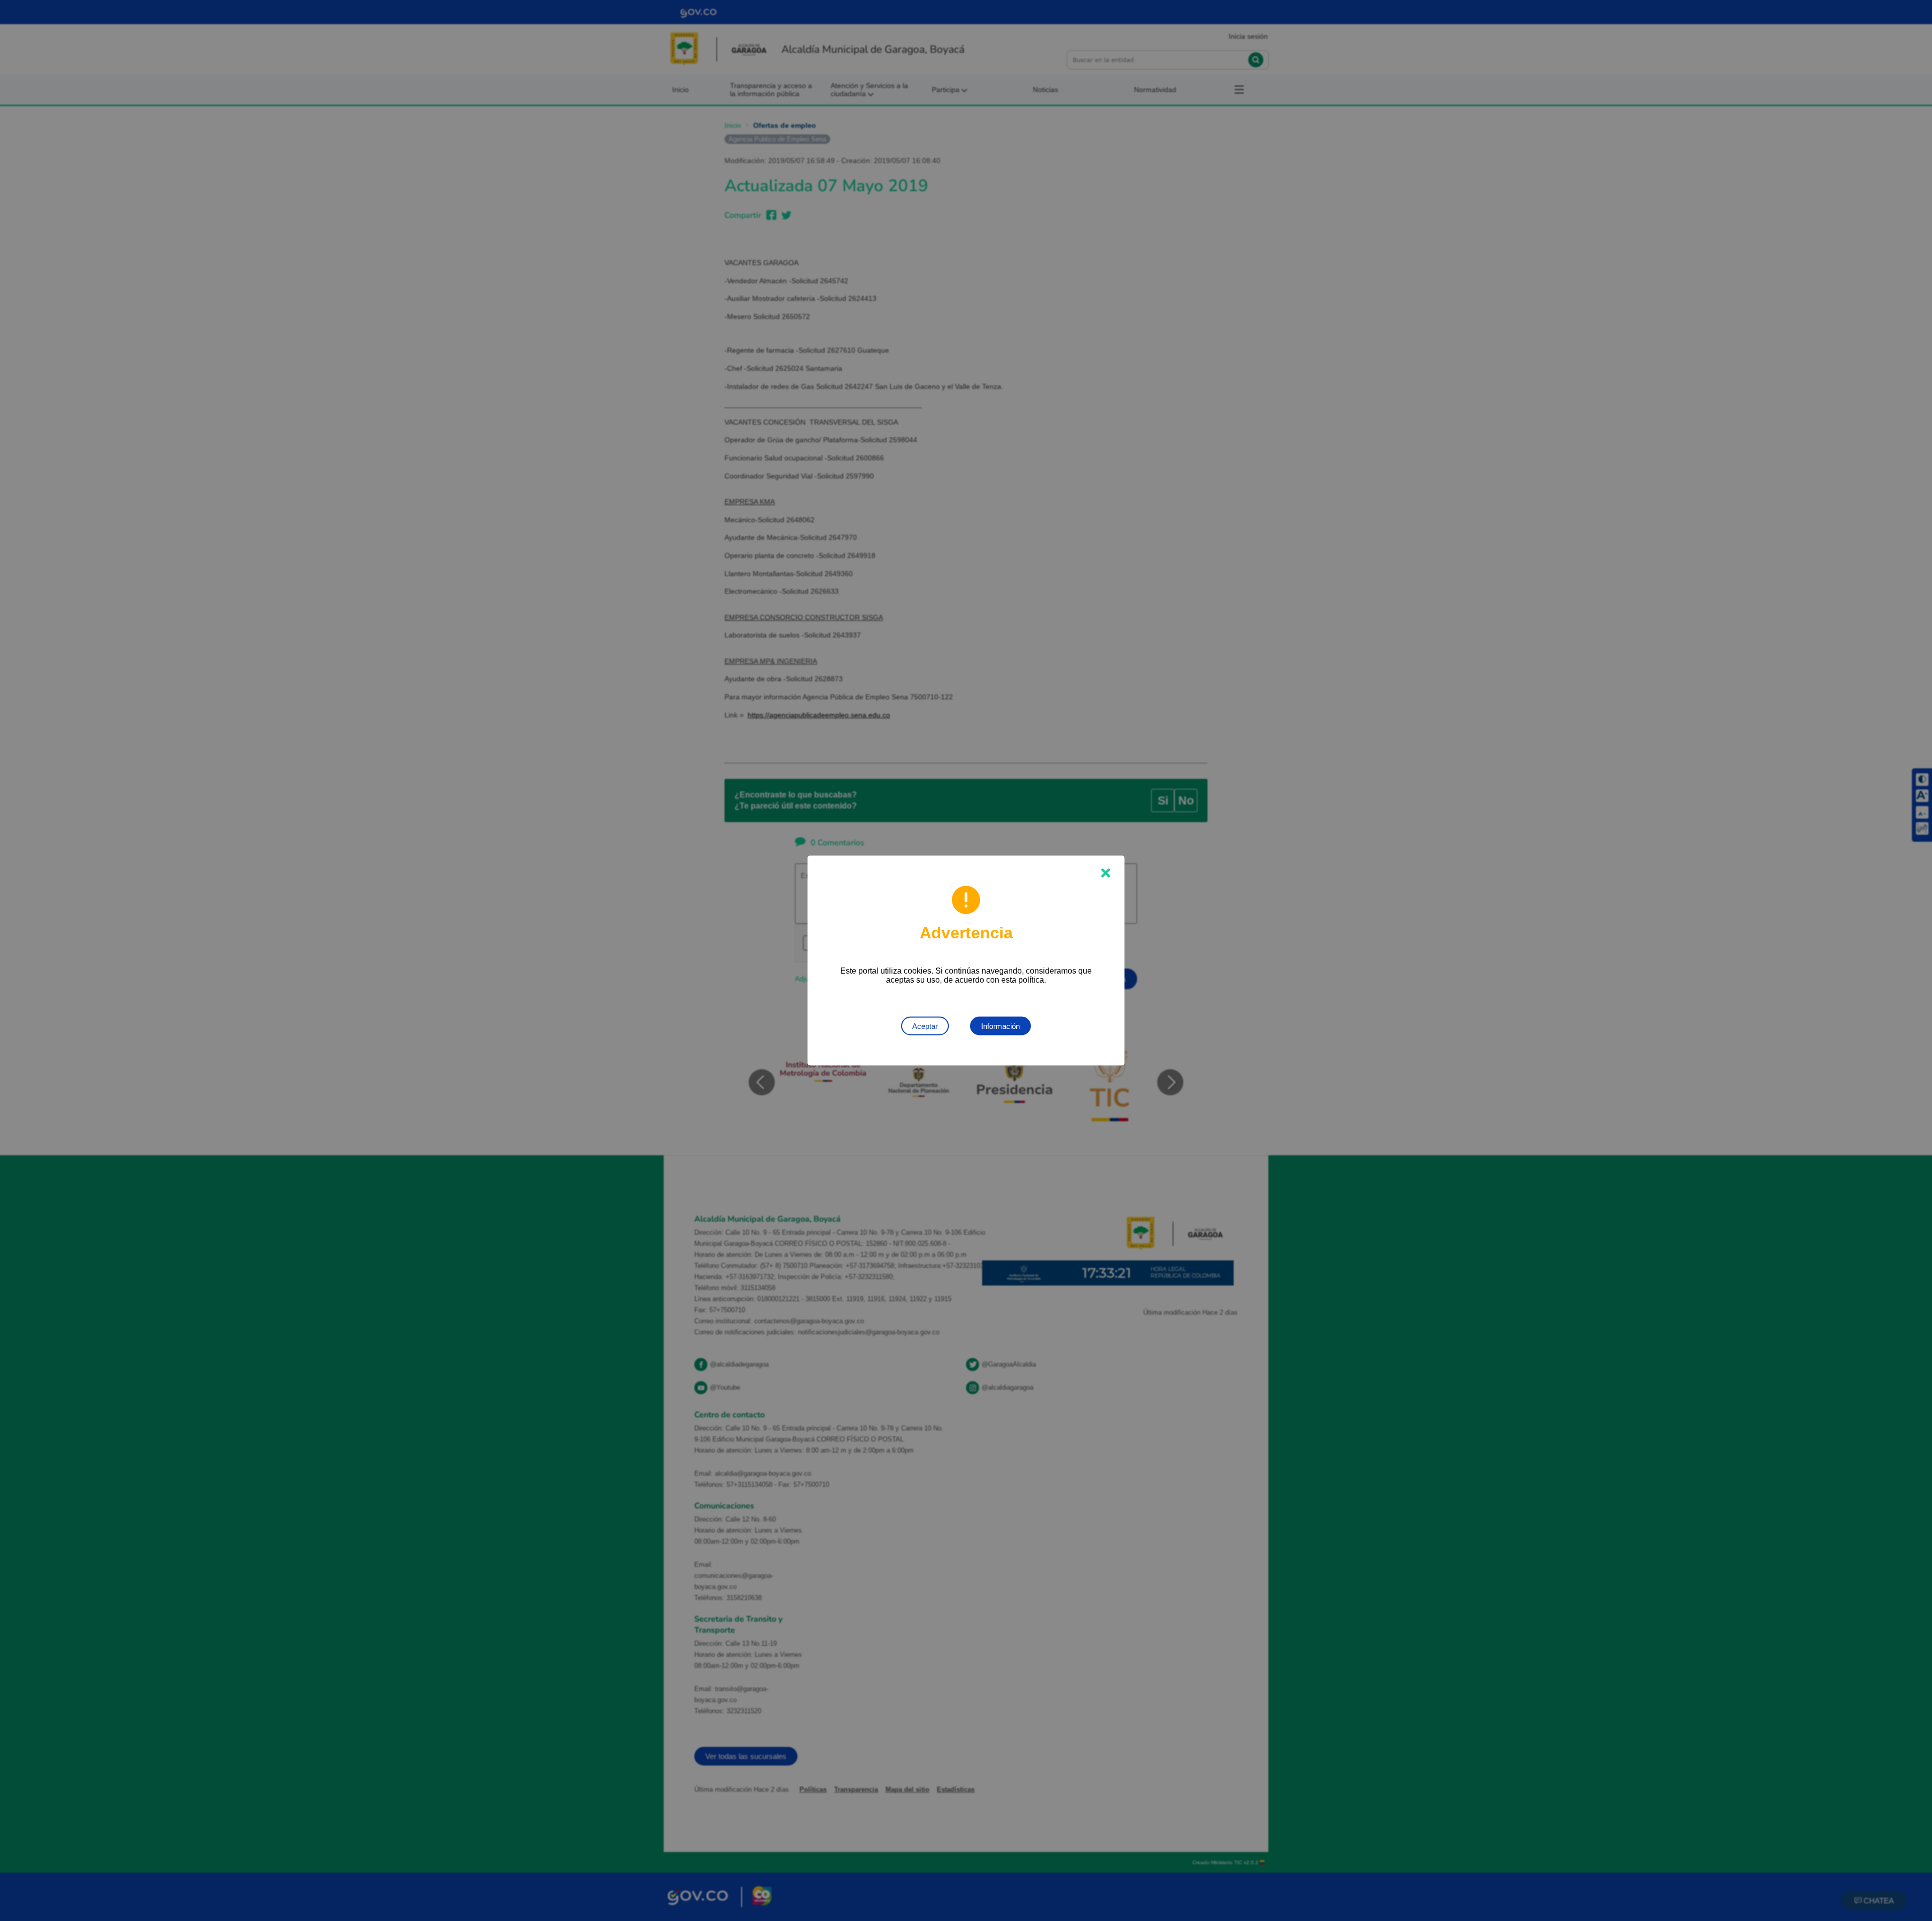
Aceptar (925, 1026)
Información (1000, 1026)
